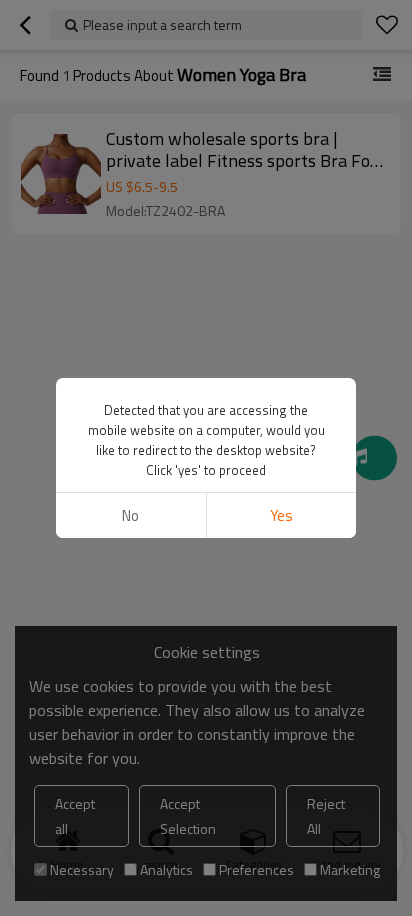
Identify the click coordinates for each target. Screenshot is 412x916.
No (130, 515)
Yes (281, 515)
